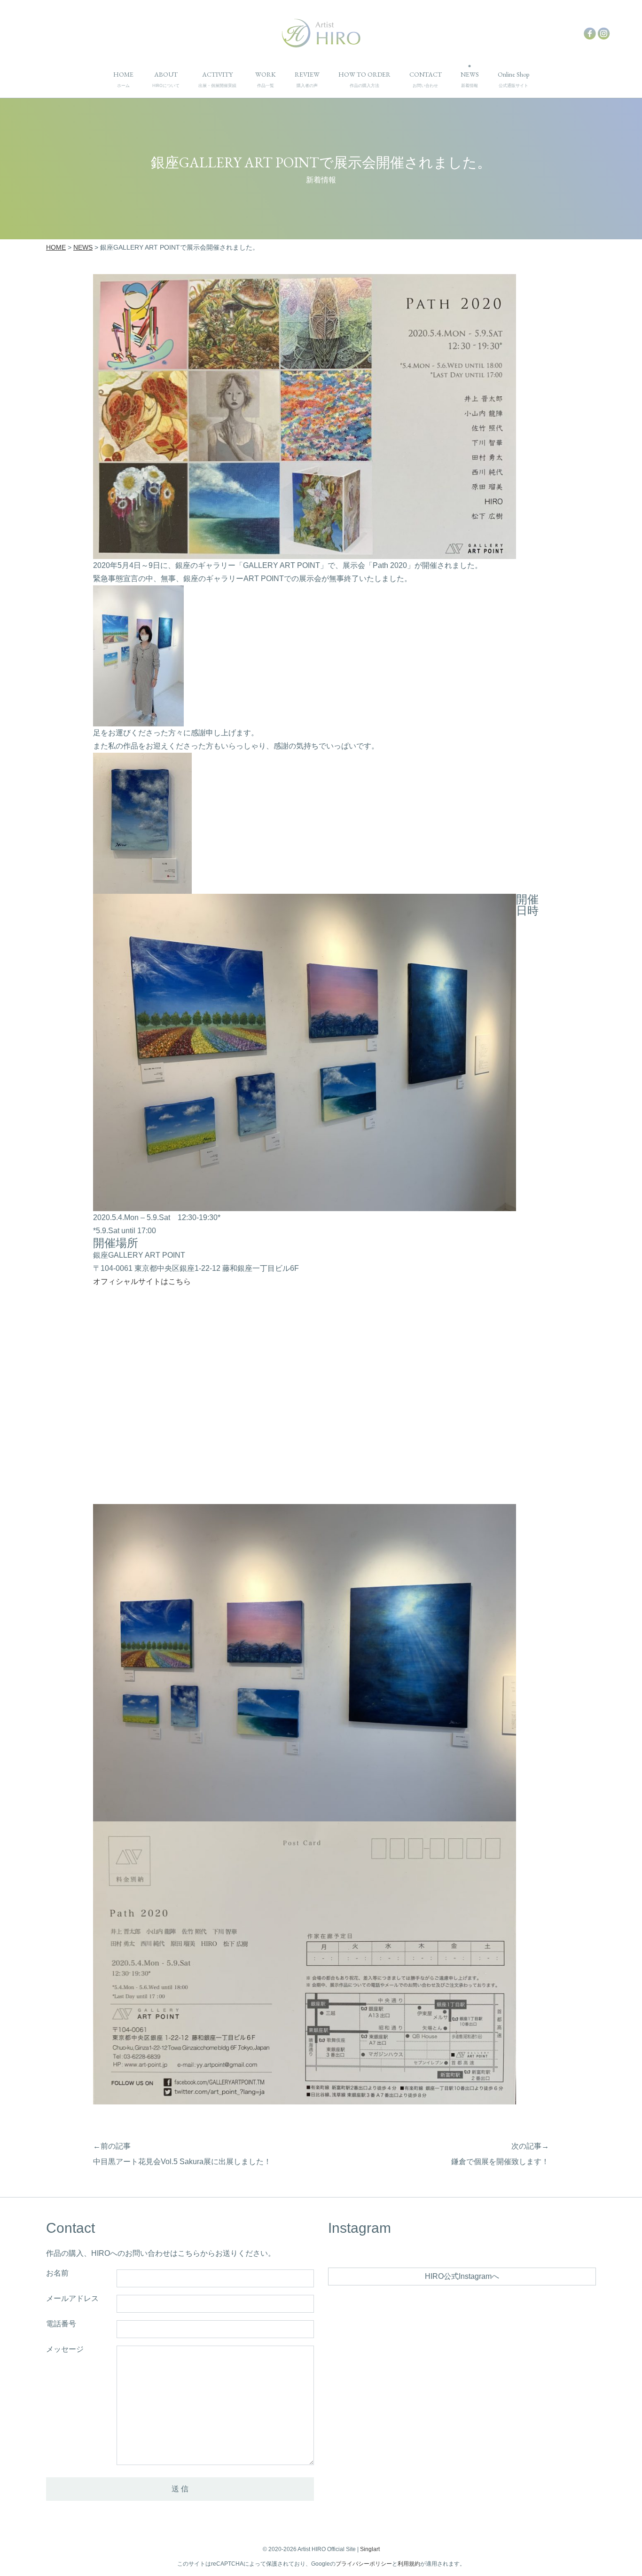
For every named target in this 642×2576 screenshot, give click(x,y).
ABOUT (166, 79)
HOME (123, 79)
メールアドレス (72, 2299)
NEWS (470, 79)
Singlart (370, 2549)
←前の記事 (112, 2146)
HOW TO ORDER (364, 79)
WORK (266, 79)
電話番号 (61, 2324)
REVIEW (307, 79)
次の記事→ (530, 2146)
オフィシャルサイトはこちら (142, 1281)
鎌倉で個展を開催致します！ (500, 2162)
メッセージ (65, 2349)
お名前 (57, 2273)
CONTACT (426, 79)
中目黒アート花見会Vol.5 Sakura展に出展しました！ (182, 2162)
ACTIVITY (217, 79)
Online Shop (513, 79)
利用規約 (409, 2564)
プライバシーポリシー (364, 2564)
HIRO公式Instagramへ (462, 2276)
